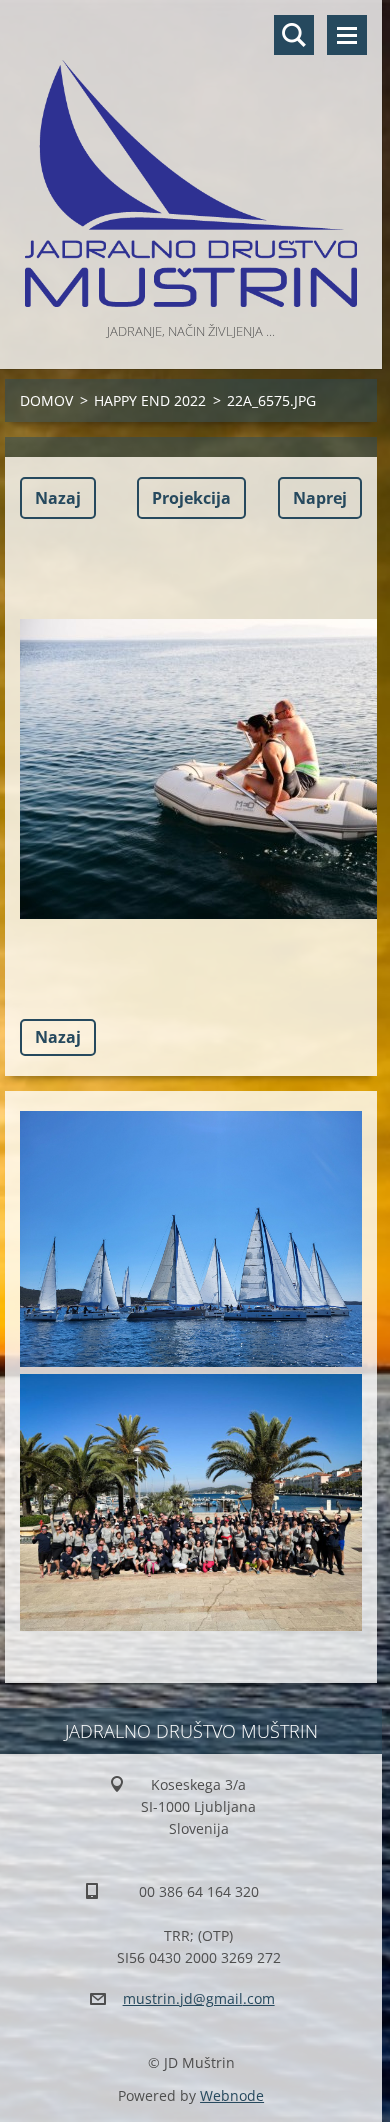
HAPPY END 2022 (150, 400)
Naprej (320, 498)
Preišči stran (294, 35)
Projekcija (191, 498)
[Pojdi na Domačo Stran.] (191, 159)
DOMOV (46, 400)
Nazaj (58, 498)
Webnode (232, 2095)
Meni (347, 35)
